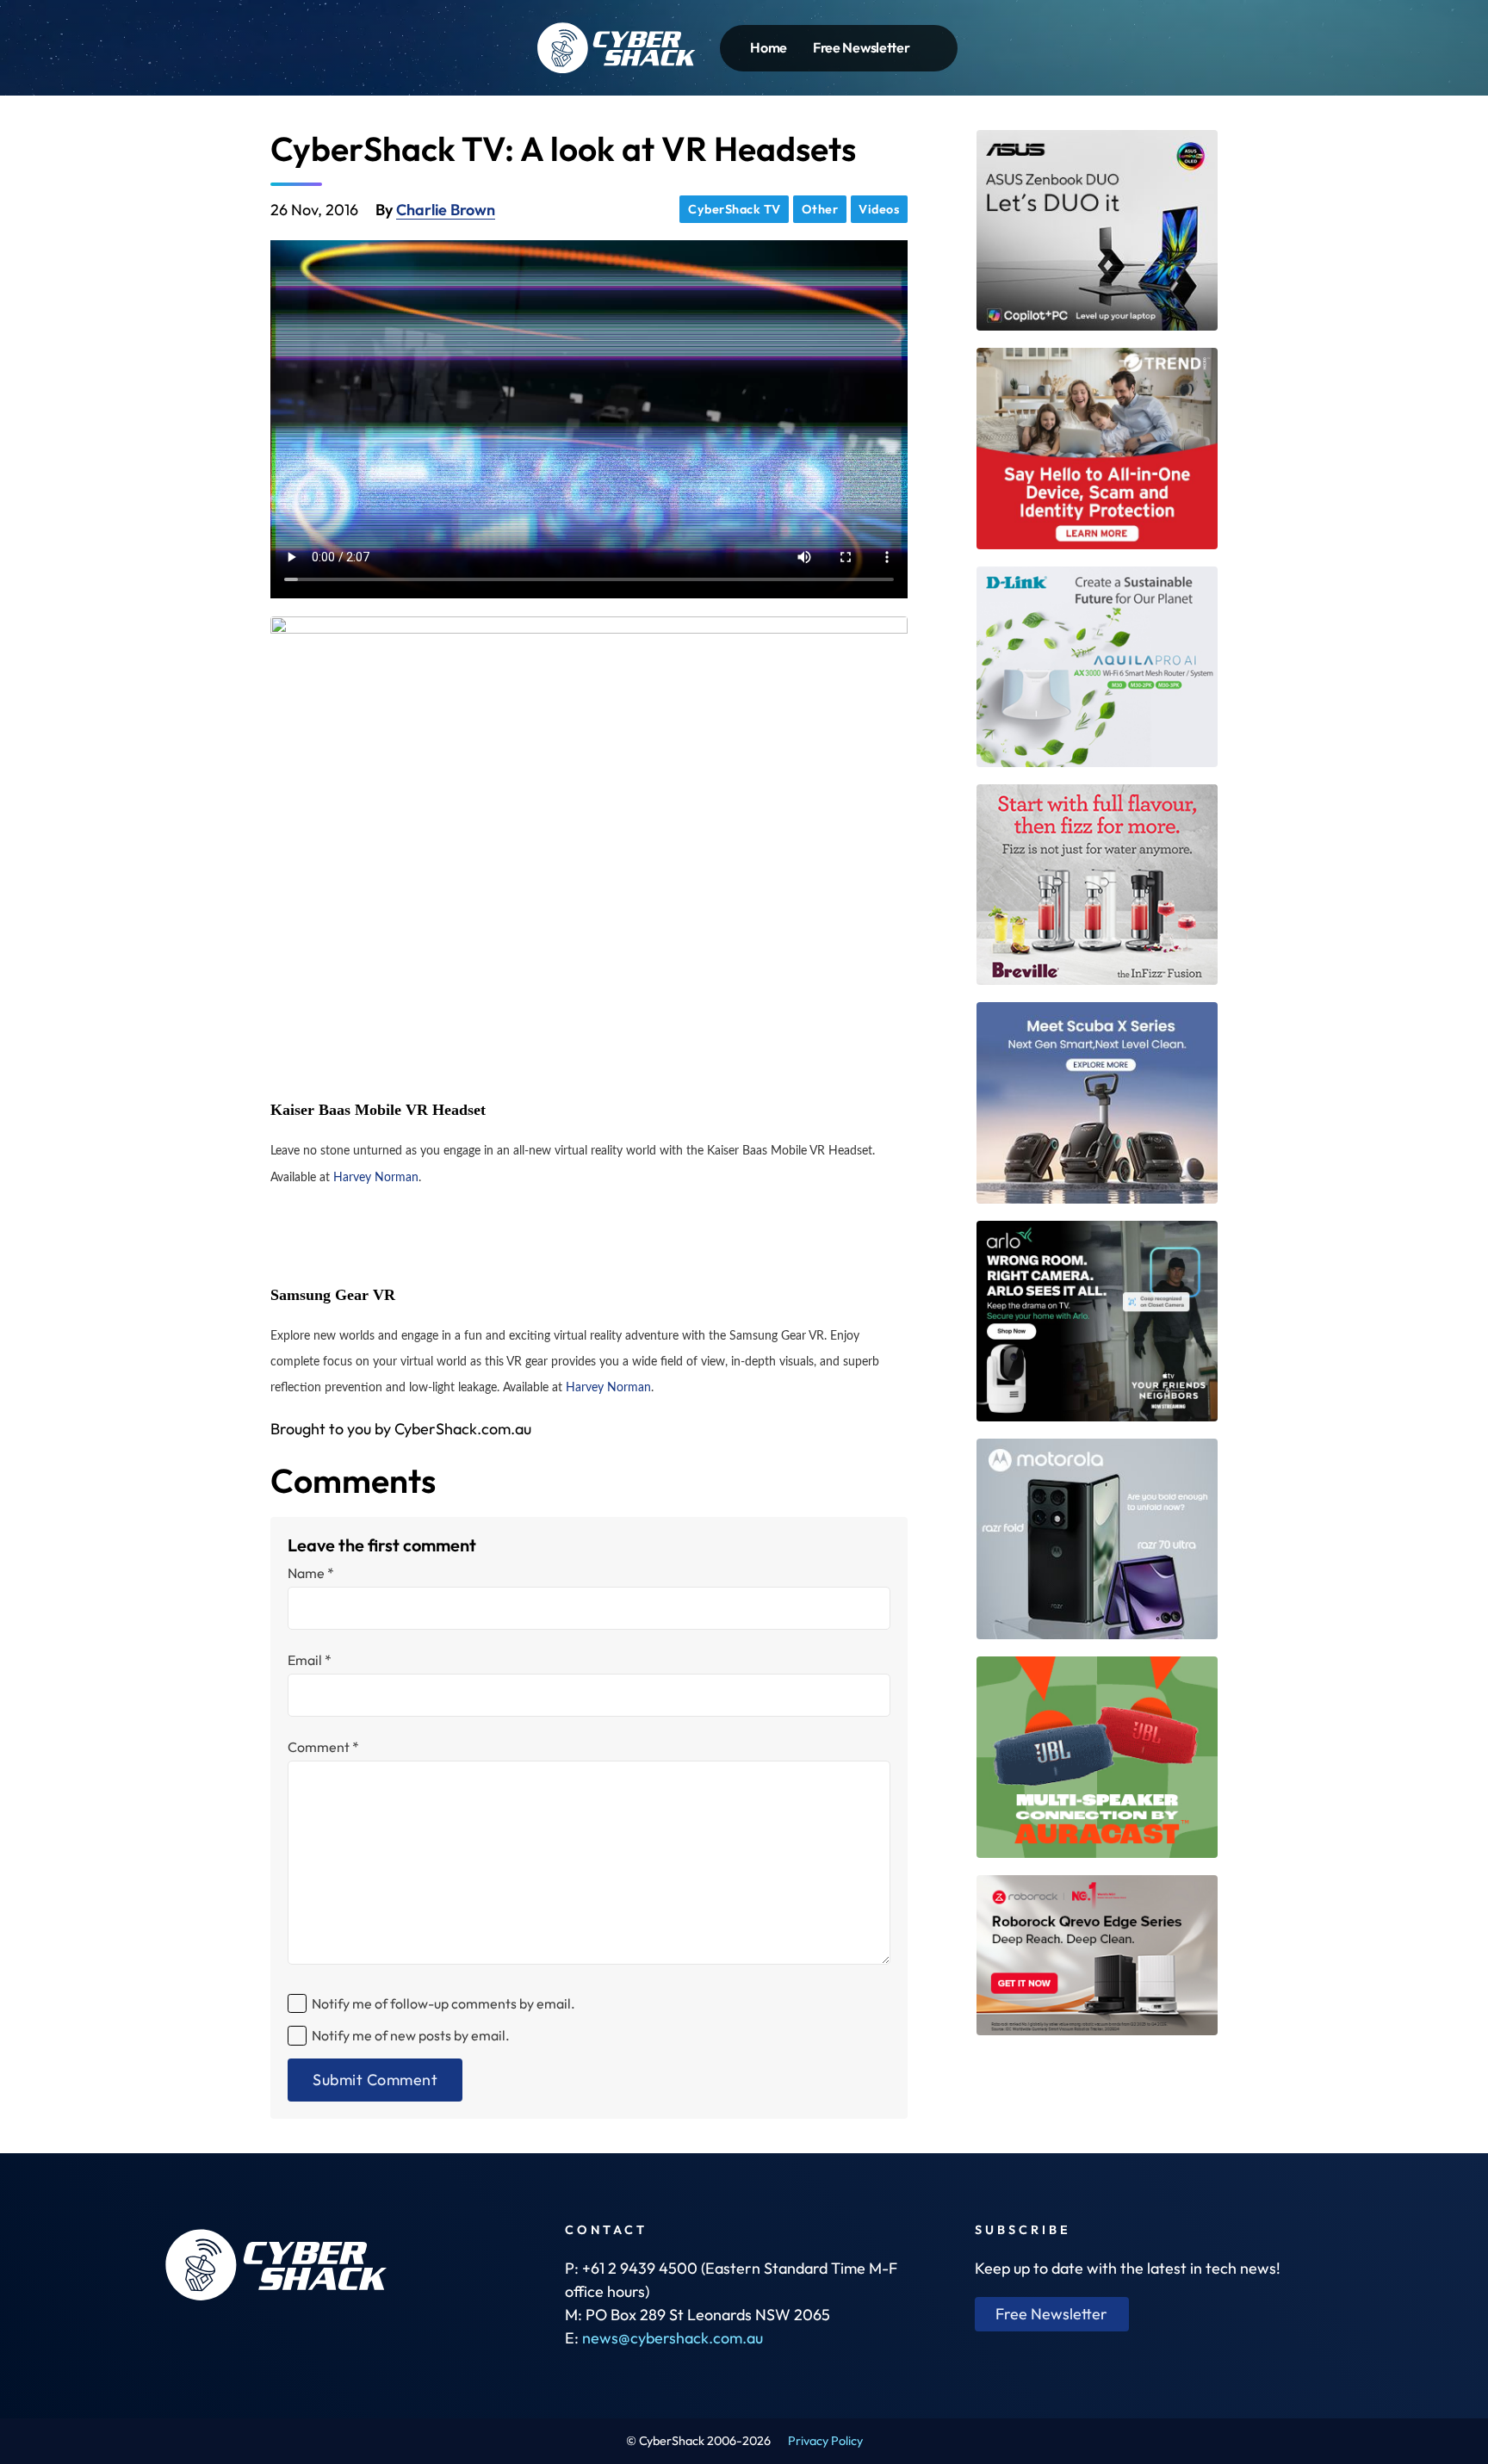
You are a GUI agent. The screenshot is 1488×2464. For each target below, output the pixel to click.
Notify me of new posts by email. (411, 2035)
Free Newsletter (862, 47)
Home (769, 47)
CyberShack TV (735, 209)
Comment (323, 1747)
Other (820, 209)
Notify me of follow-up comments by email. (443, 2003)
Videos (879, 209)
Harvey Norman (376, 1178)
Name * (311, 1573)
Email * (310, 1660)
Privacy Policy (825, 2441)
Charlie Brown (446, 210)
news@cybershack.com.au (673, 2338)
